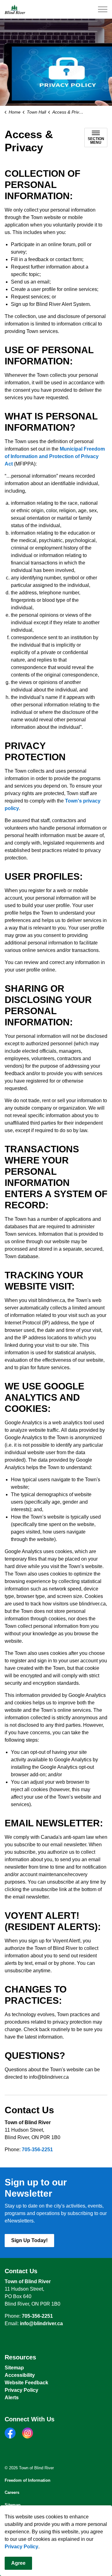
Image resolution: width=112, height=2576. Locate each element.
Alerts (12, 2398)
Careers (12, 2492)
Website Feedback (26, 2383)
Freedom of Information (28, 2480)
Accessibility (20, 2375)
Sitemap (14, 2368)
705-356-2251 (37, 2150)
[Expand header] (103, 9)
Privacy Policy (21, 2547)
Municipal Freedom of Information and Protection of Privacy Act (55, 456)
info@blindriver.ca (41, 2323)
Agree (18, 2563)
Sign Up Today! (29, 2240)
